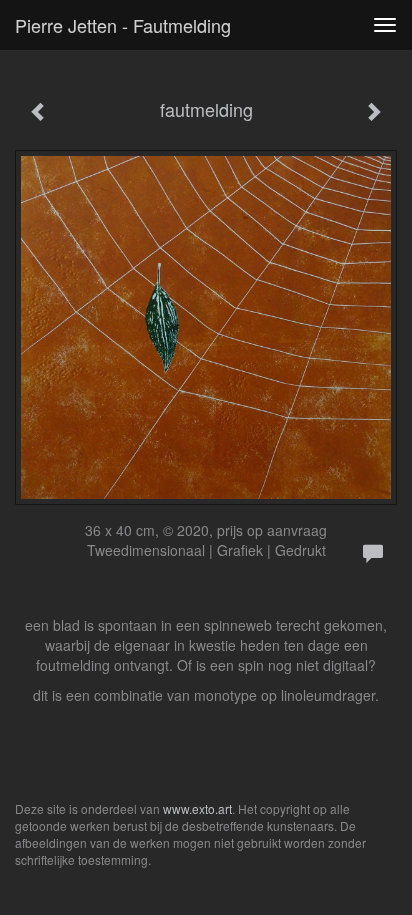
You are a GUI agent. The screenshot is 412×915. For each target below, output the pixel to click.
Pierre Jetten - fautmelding (123, 25)
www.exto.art (197, 808)
